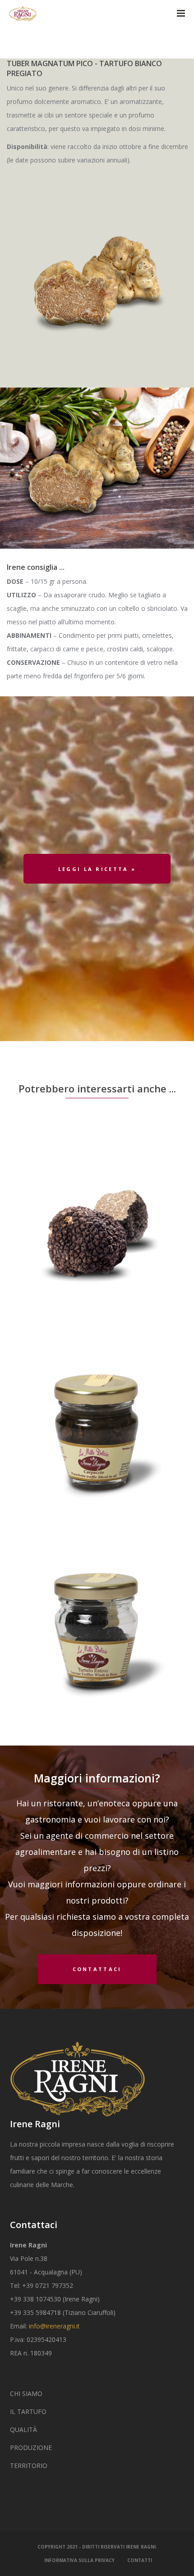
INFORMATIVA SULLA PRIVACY (79, 2560)
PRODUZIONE (31, 2447)
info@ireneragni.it (54, 2326)
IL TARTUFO (28, 2411)
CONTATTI (140, 2560)
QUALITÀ (23, 2429)
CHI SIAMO (26, 2393)
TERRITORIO (29, 2465)
